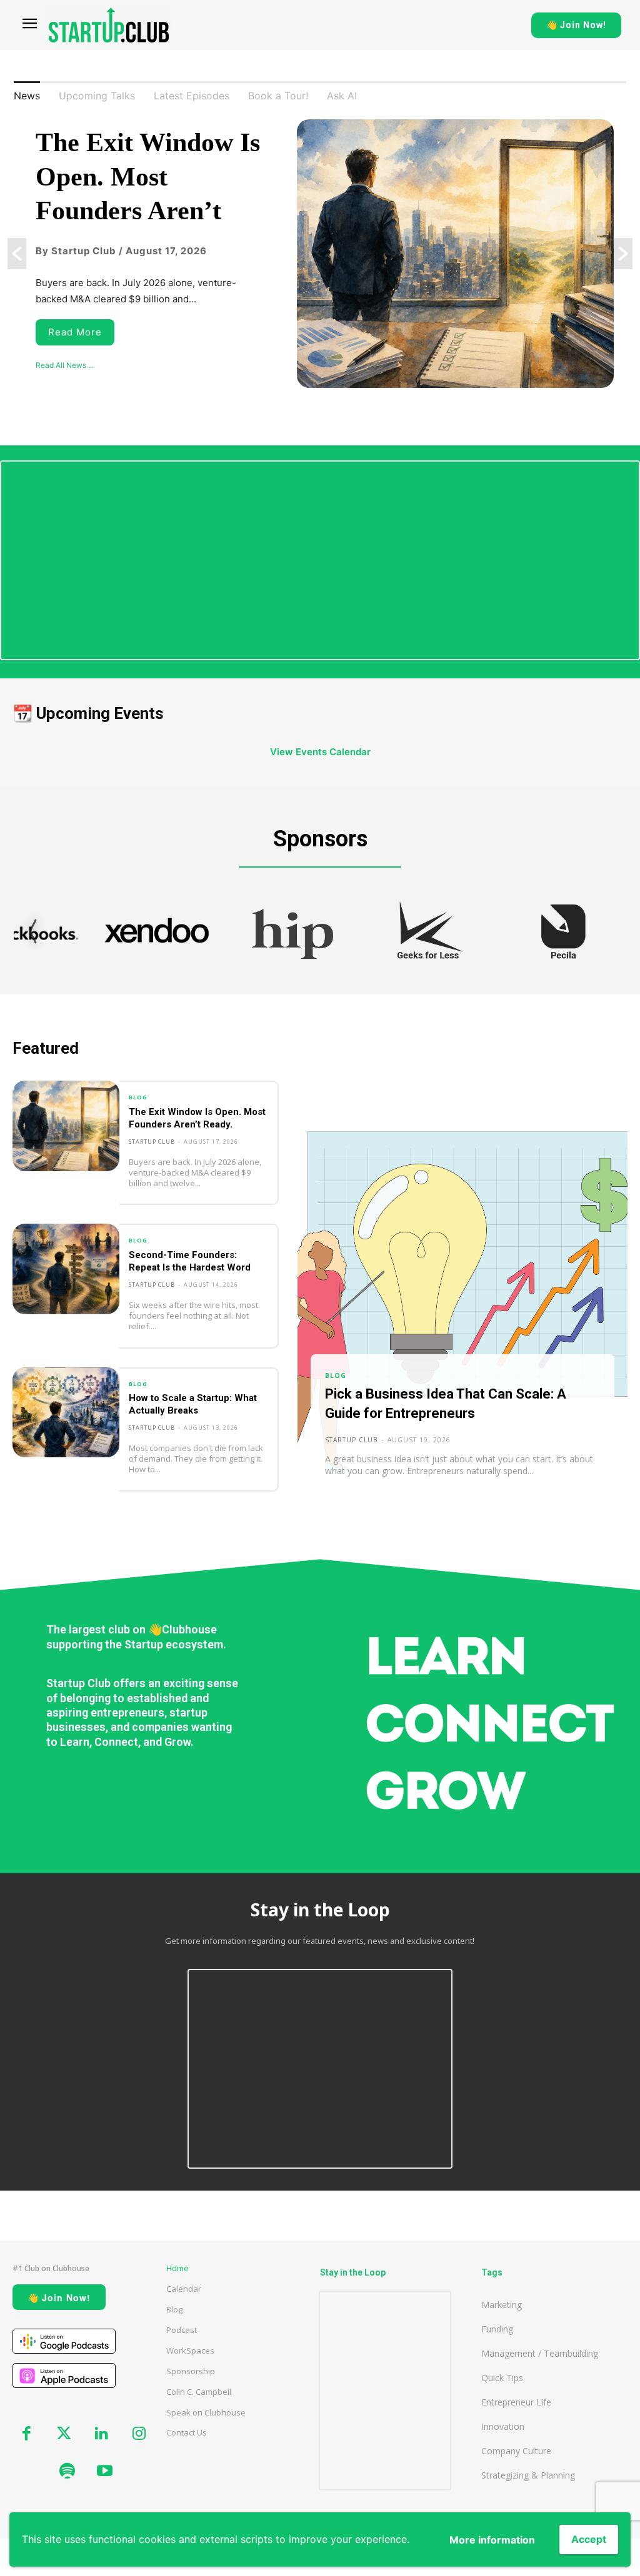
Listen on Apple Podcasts (64, 2375)
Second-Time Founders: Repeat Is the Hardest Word (190, 1261)
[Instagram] (139, 2434)
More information (492, 2540)
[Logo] (109, 25)
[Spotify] (67, 2472)
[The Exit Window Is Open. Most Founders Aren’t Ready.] (66, 1126)
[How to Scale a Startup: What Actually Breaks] (66, 1413)
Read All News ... (65, 365)
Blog (138, 1097)
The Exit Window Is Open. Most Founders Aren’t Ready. (197, 1118)
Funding (497, 2329)
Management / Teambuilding (540, 2353)
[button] (17, 254)
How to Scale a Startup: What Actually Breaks (193, 1404)
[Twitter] (64, 2434)
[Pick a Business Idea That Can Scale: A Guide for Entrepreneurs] (462, 1296)
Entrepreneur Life (516, 2402)
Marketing (502, 2305)
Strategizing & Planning (528, 2475)
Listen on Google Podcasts (64, 2341)
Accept (589, 2539)
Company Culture (516, 2451)
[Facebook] (26, 2434)
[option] (320, 254)
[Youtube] (104, 2472)
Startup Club (152, 1142)
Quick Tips (502, 2378)
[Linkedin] (101, 2434)
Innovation (503, 2426)
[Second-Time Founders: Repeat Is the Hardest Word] (66, 1269)
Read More (75, 332)
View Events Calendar (320, 752)
